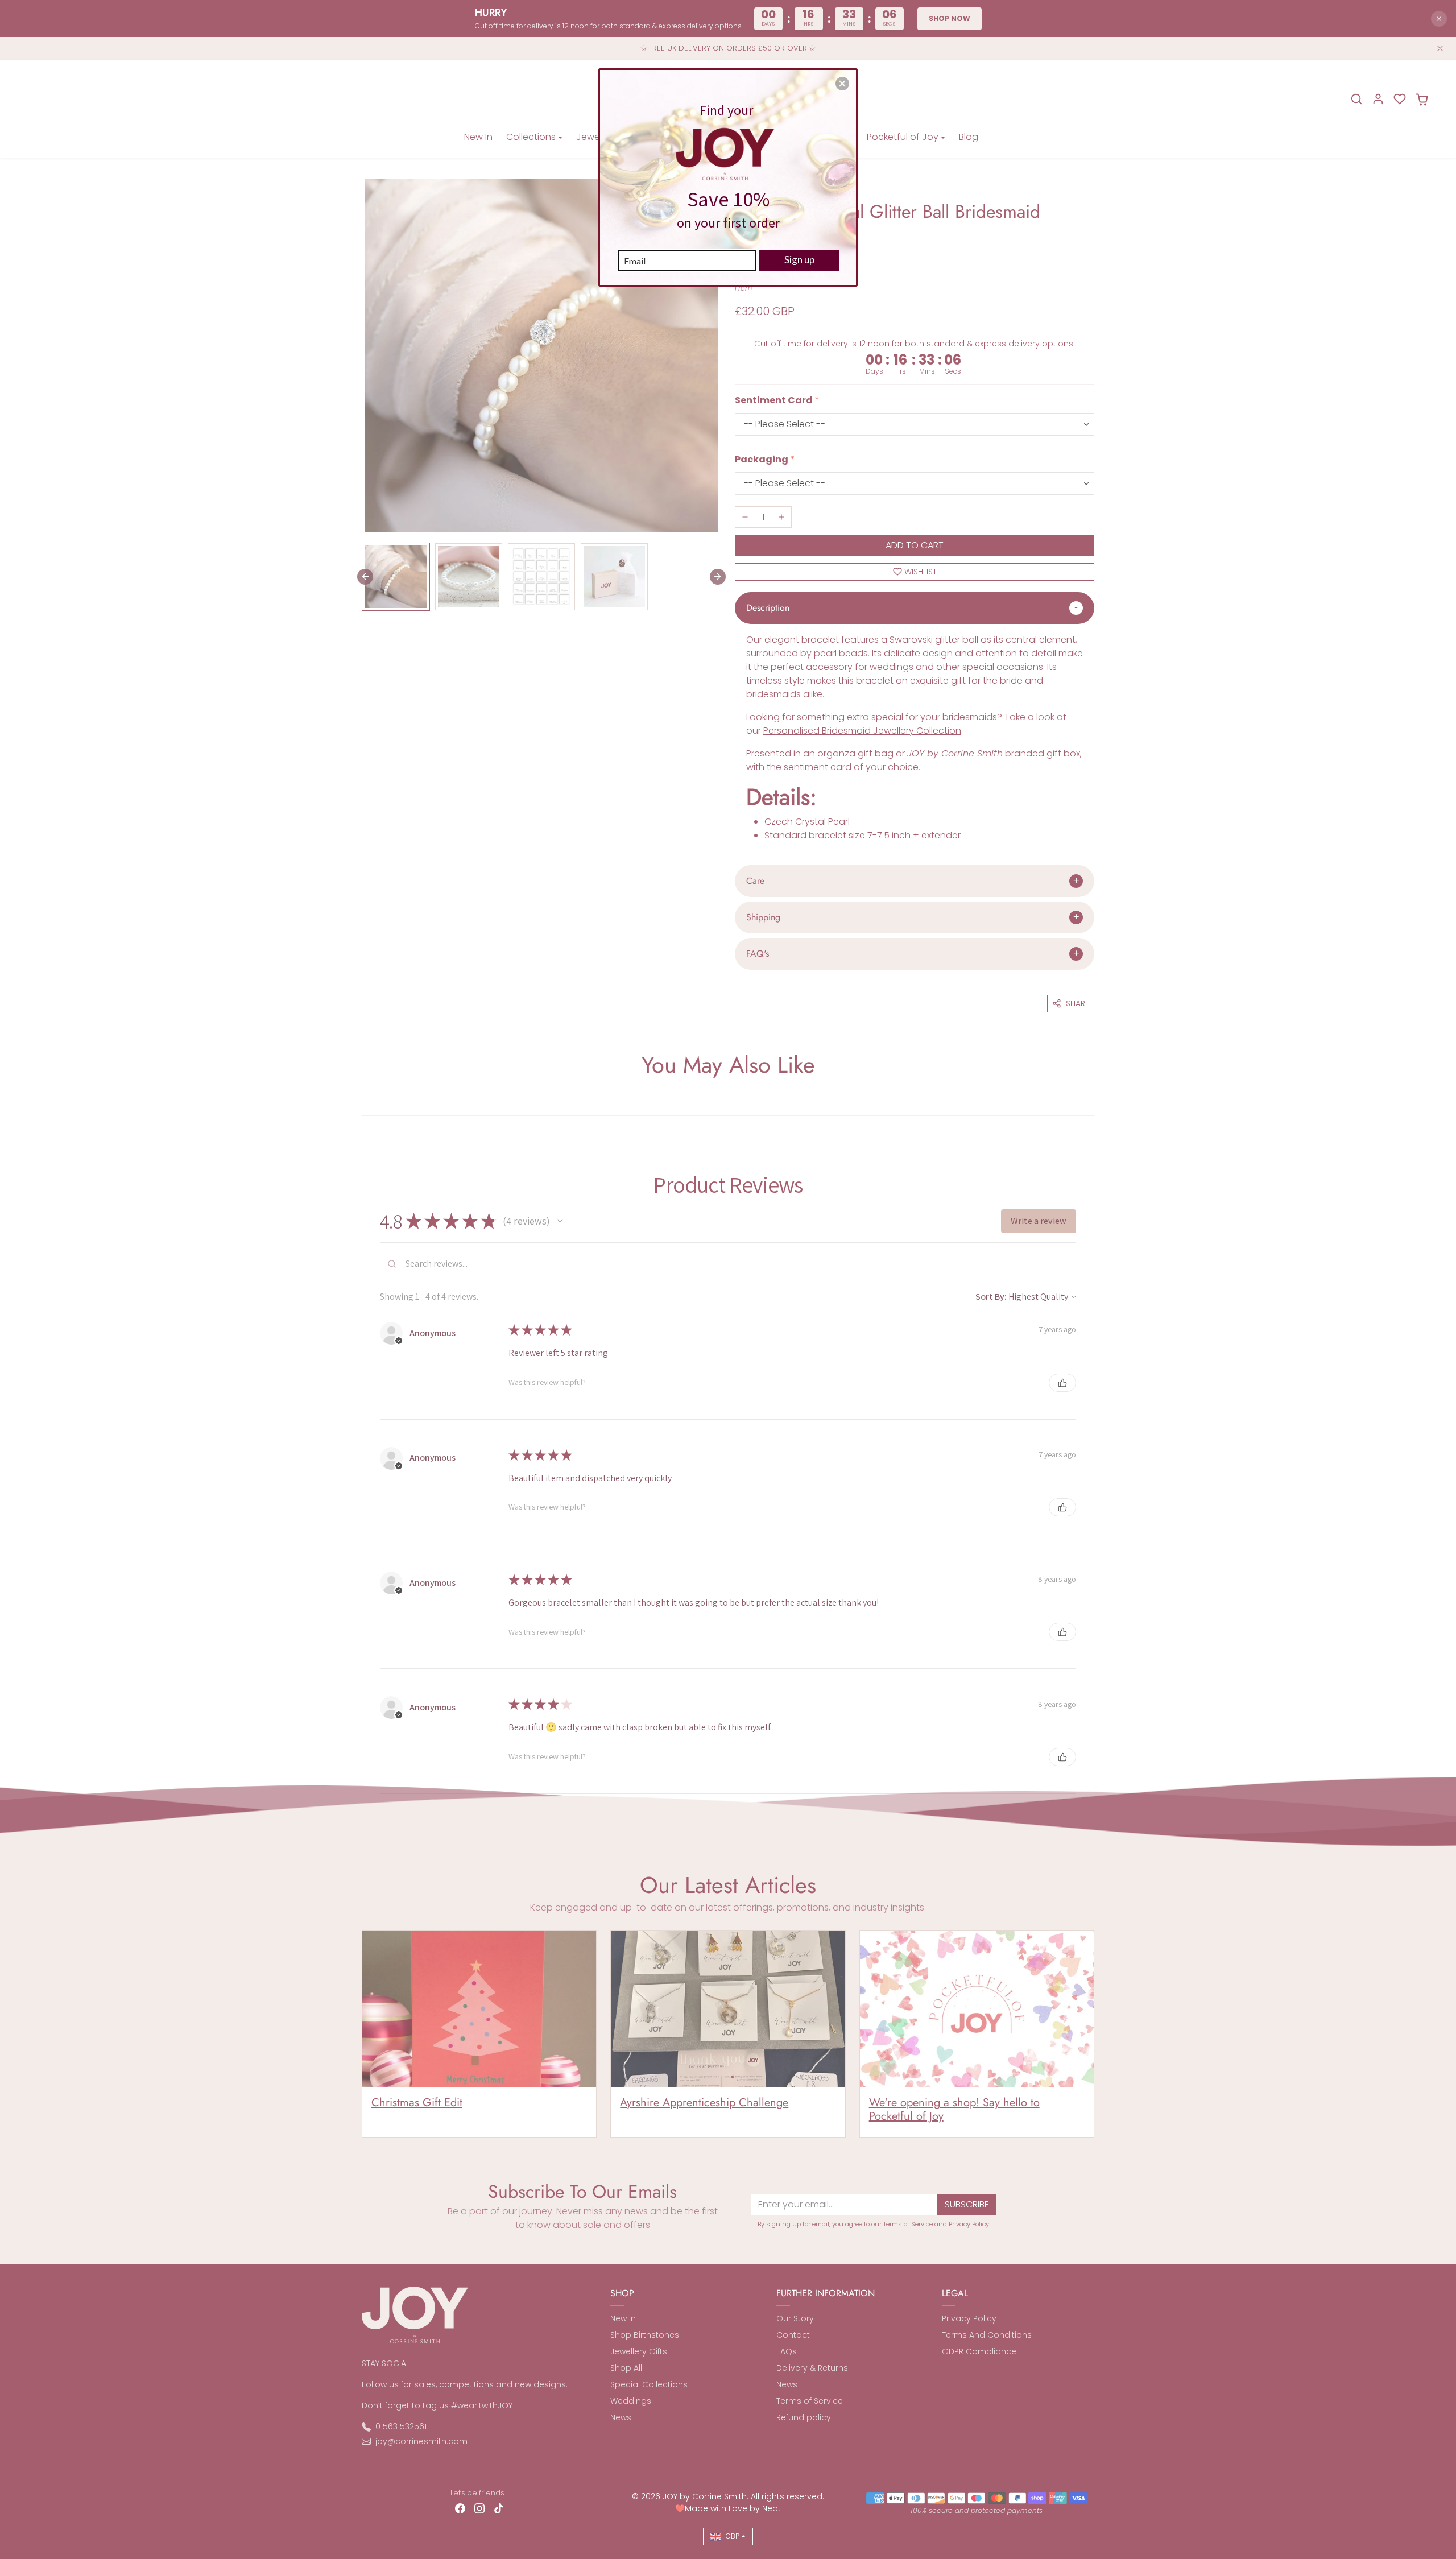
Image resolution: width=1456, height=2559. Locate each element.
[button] (842, 84)
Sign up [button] (799, 260)
